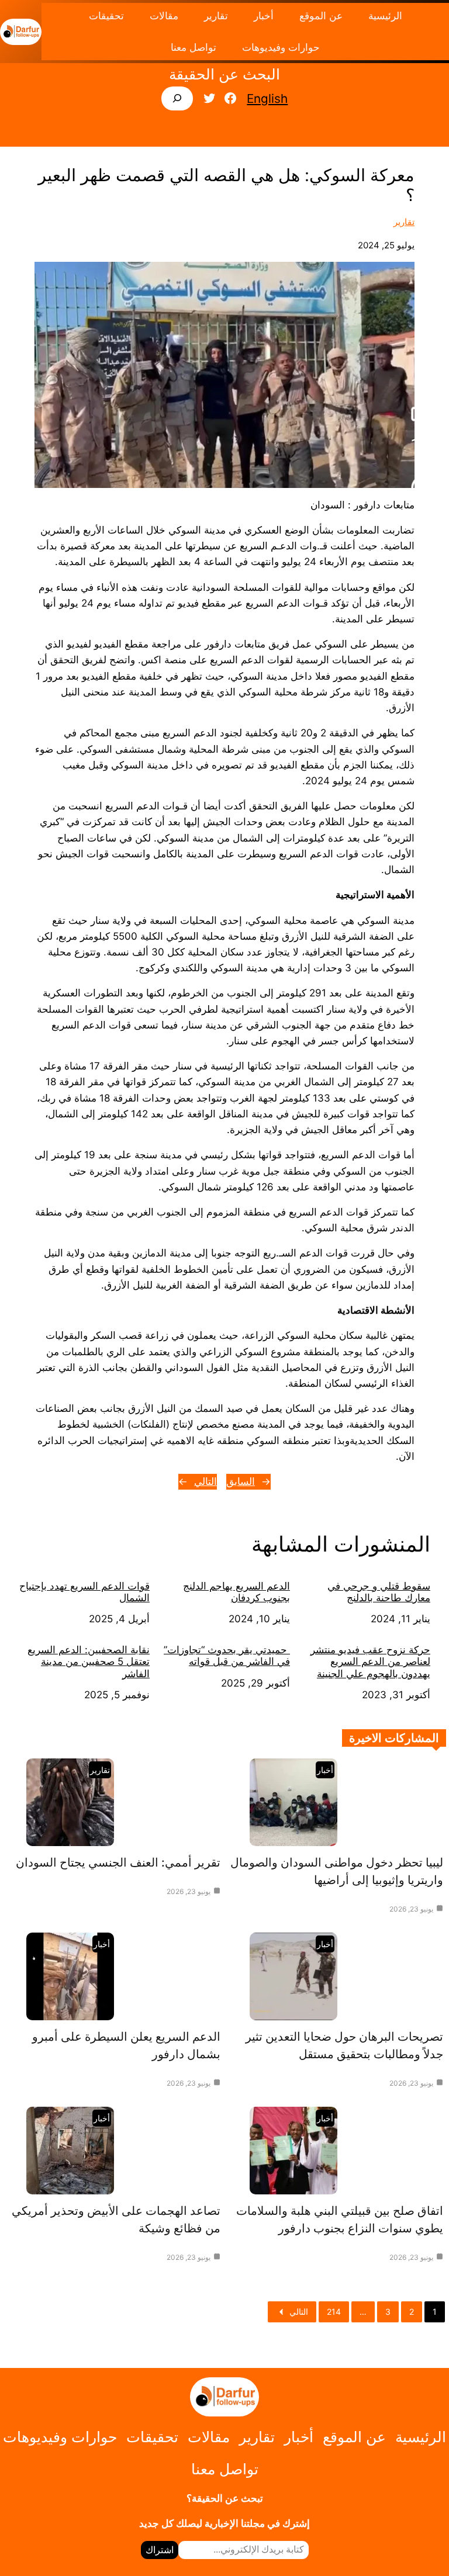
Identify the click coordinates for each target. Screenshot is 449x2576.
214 (334, 2312)
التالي (205, 1481)
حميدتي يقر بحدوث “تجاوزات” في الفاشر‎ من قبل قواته (227, 1656)
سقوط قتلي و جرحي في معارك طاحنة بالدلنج (379, 1592)
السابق (241, 1481)
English (267, 98)
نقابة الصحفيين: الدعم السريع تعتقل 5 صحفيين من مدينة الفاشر (89, 1662)
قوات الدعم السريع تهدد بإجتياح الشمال (84, 1592)
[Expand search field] (177, 98)
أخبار (325, 1770)
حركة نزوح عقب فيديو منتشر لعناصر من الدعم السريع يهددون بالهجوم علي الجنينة (370, 1662)
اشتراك (160, 2550)
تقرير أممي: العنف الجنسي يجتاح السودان (118, 1862)
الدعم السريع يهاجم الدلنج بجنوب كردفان (236, 1592)
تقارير (404, 222)
